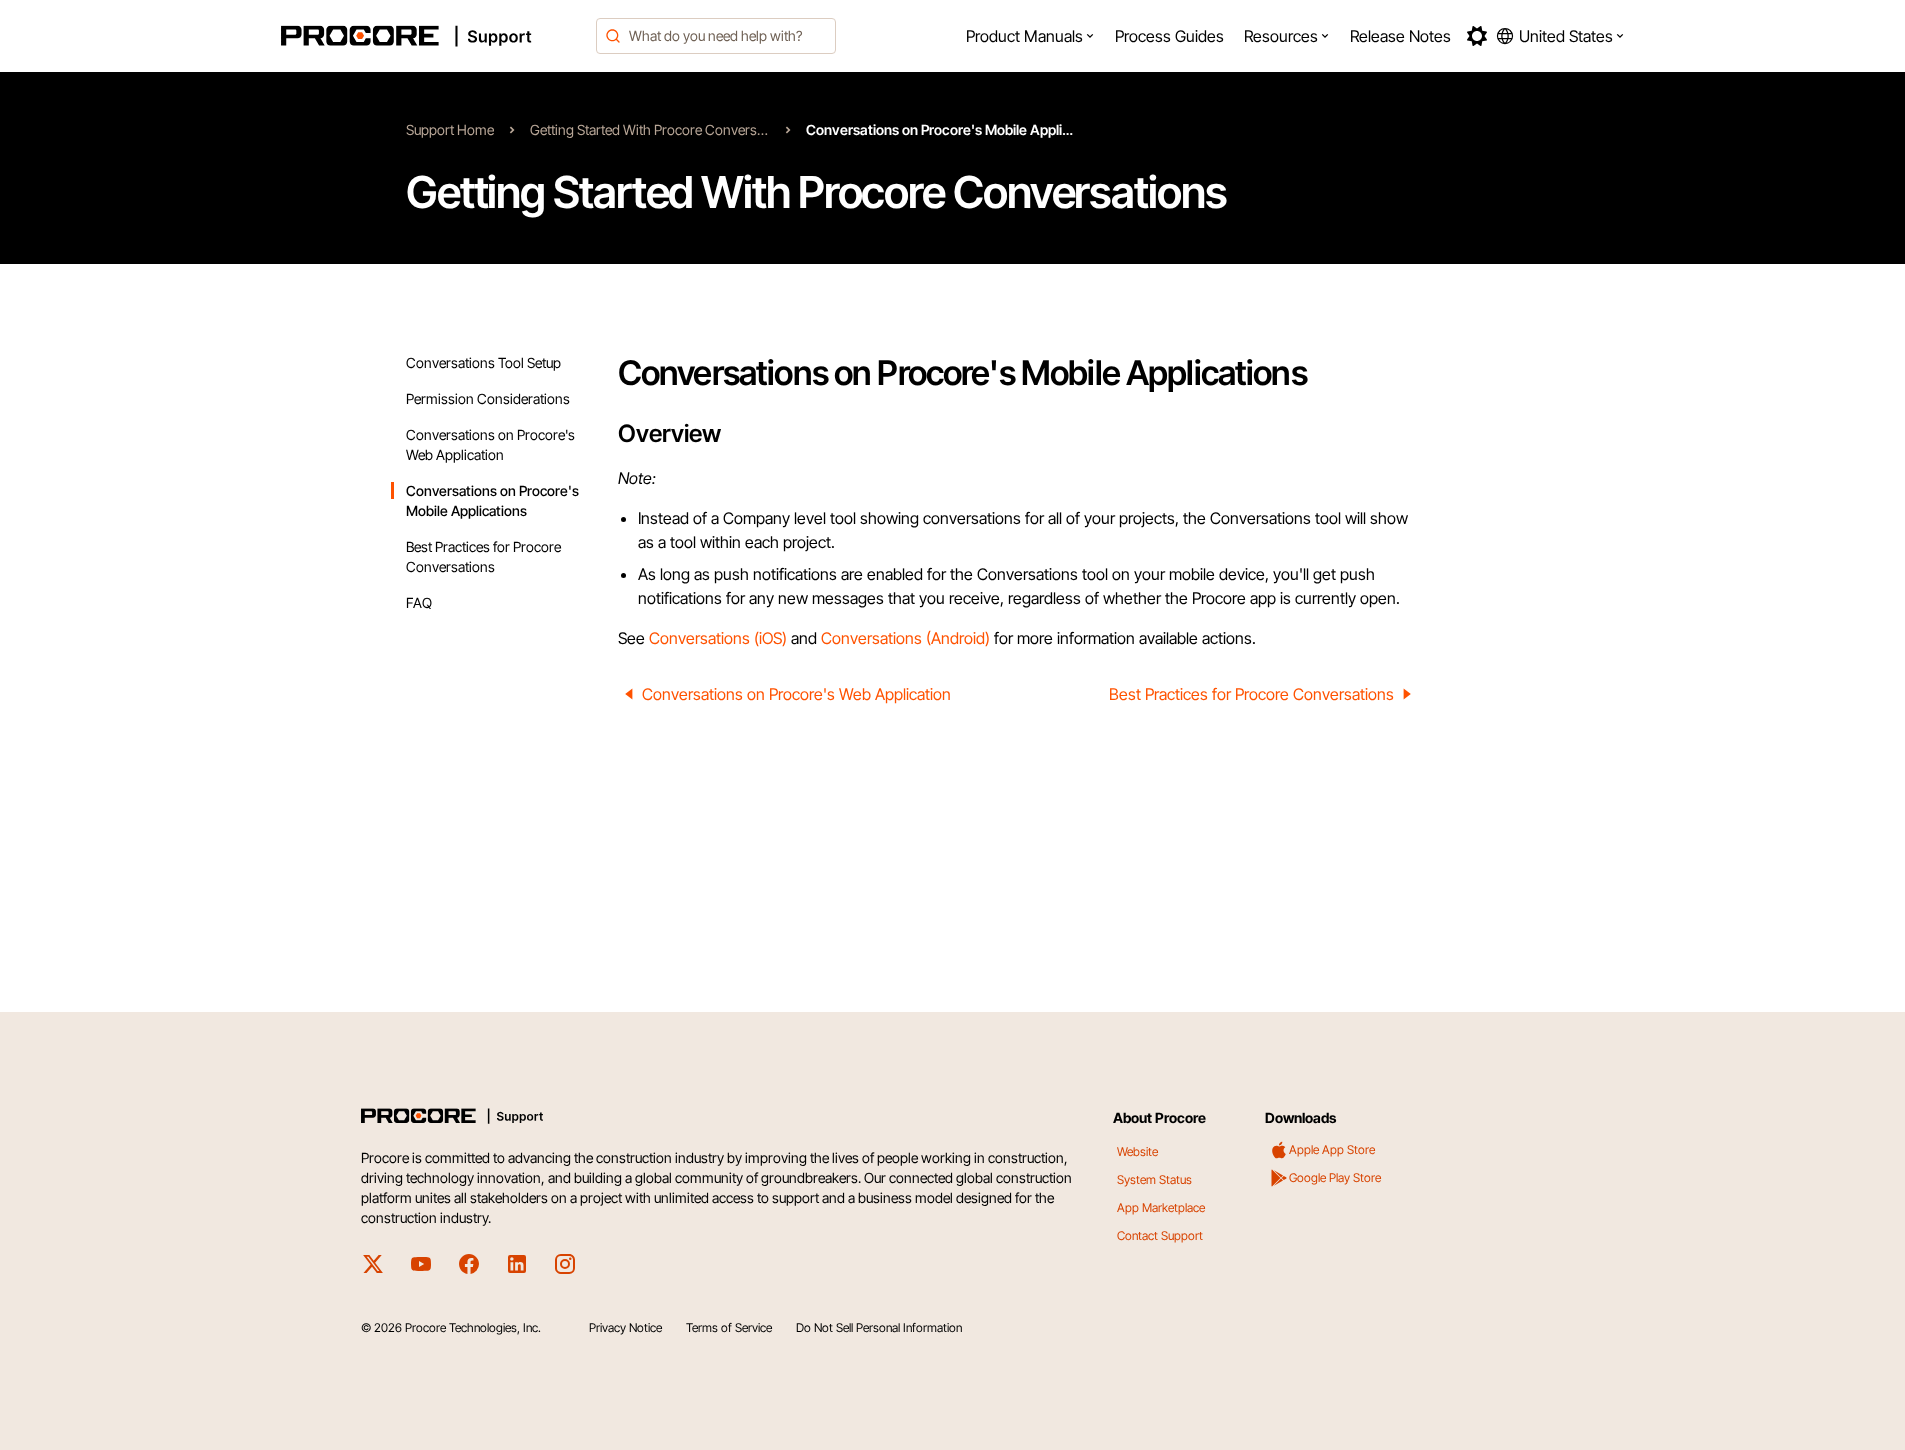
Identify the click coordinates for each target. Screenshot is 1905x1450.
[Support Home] (433, 36)
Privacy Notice (625, 1327)
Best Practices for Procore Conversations (1251, 694)
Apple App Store (1332, 1149)
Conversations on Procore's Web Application (796, 694)
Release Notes (1400, 36)
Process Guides (1169, 36)
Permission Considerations (488, 398)
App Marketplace (1161, 1207)
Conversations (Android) (905, 638)
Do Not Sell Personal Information (879, 1327)
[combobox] (716, 36)
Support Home (450, 129)
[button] (1030, 36)
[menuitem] (1030, 36)
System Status (1154, 1179)
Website (1137, 1151)
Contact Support (1160, 1235)
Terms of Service (729, 1327)
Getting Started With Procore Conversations (650, 129)
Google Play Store (1335, 1177)
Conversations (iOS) (718, 638)
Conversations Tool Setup (483, 362)
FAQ (419, 602)
